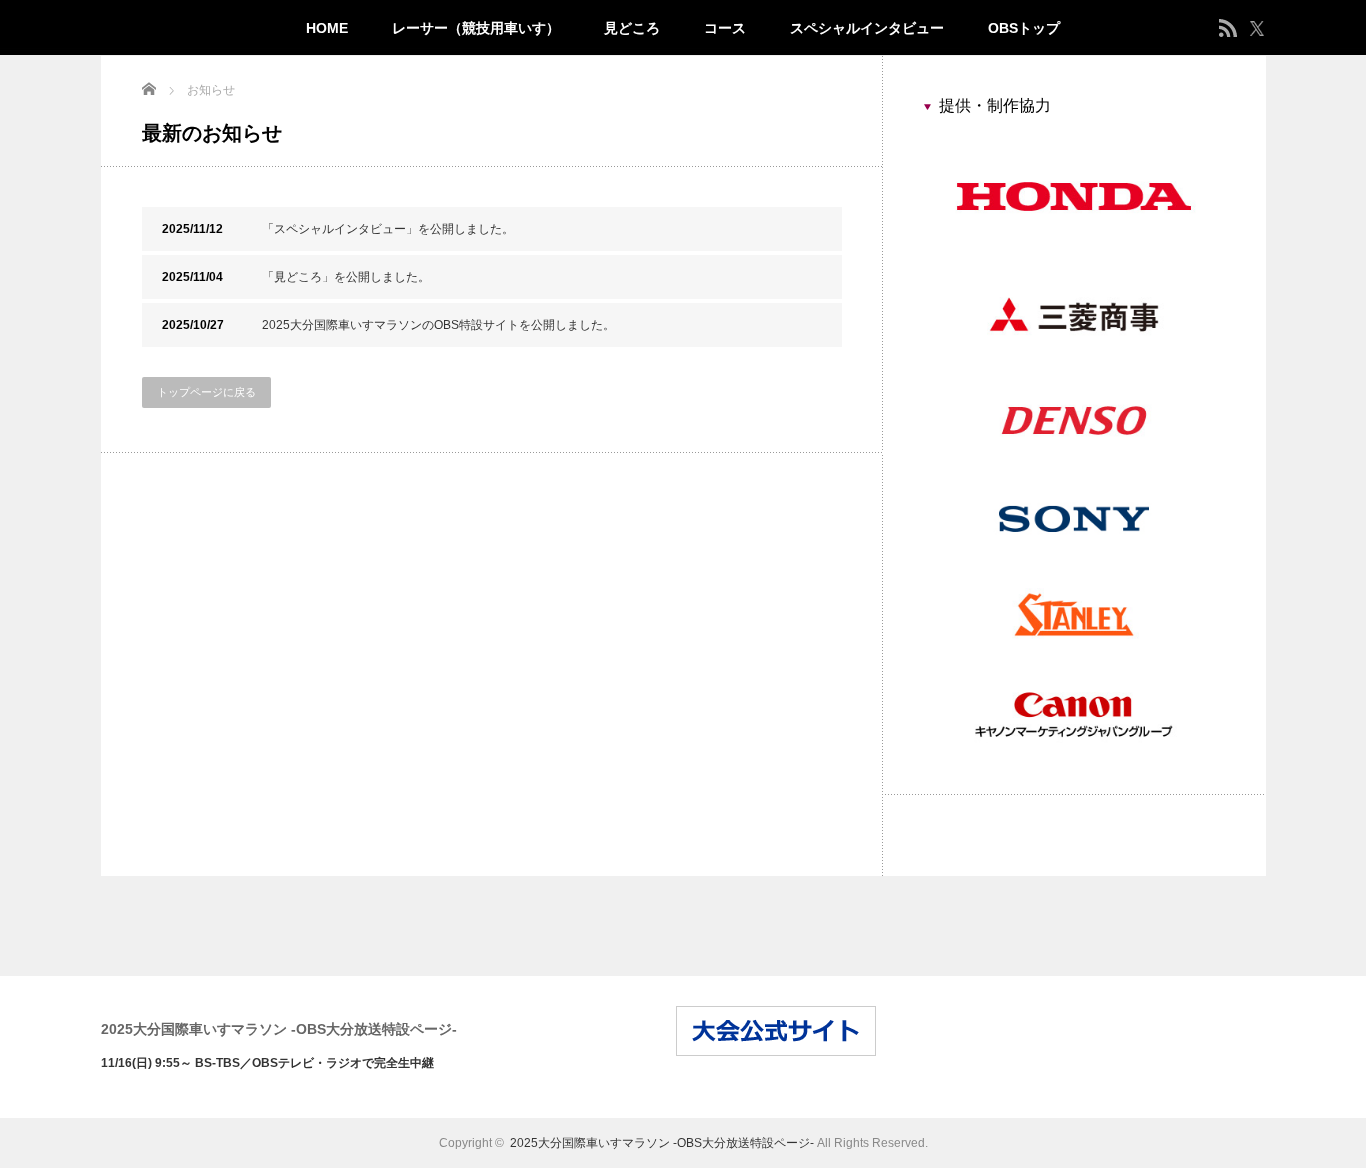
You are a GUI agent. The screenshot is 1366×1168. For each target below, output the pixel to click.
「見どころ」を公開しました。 (296, 277)
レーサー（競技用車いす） (476, 28)
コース (725, 28)
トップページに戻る (206, 392)
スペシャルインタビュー (867, 28)
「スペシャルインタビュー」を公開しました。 (338, 229)
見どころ (632, 28)
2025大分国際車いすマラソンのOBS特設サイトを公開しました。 (388, 325)
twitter (1257, 28)
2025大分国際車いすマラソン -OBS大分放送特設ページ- (279, 1029)
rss (1228, 28)
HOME (327, 28)
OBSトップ (1024, 28)
